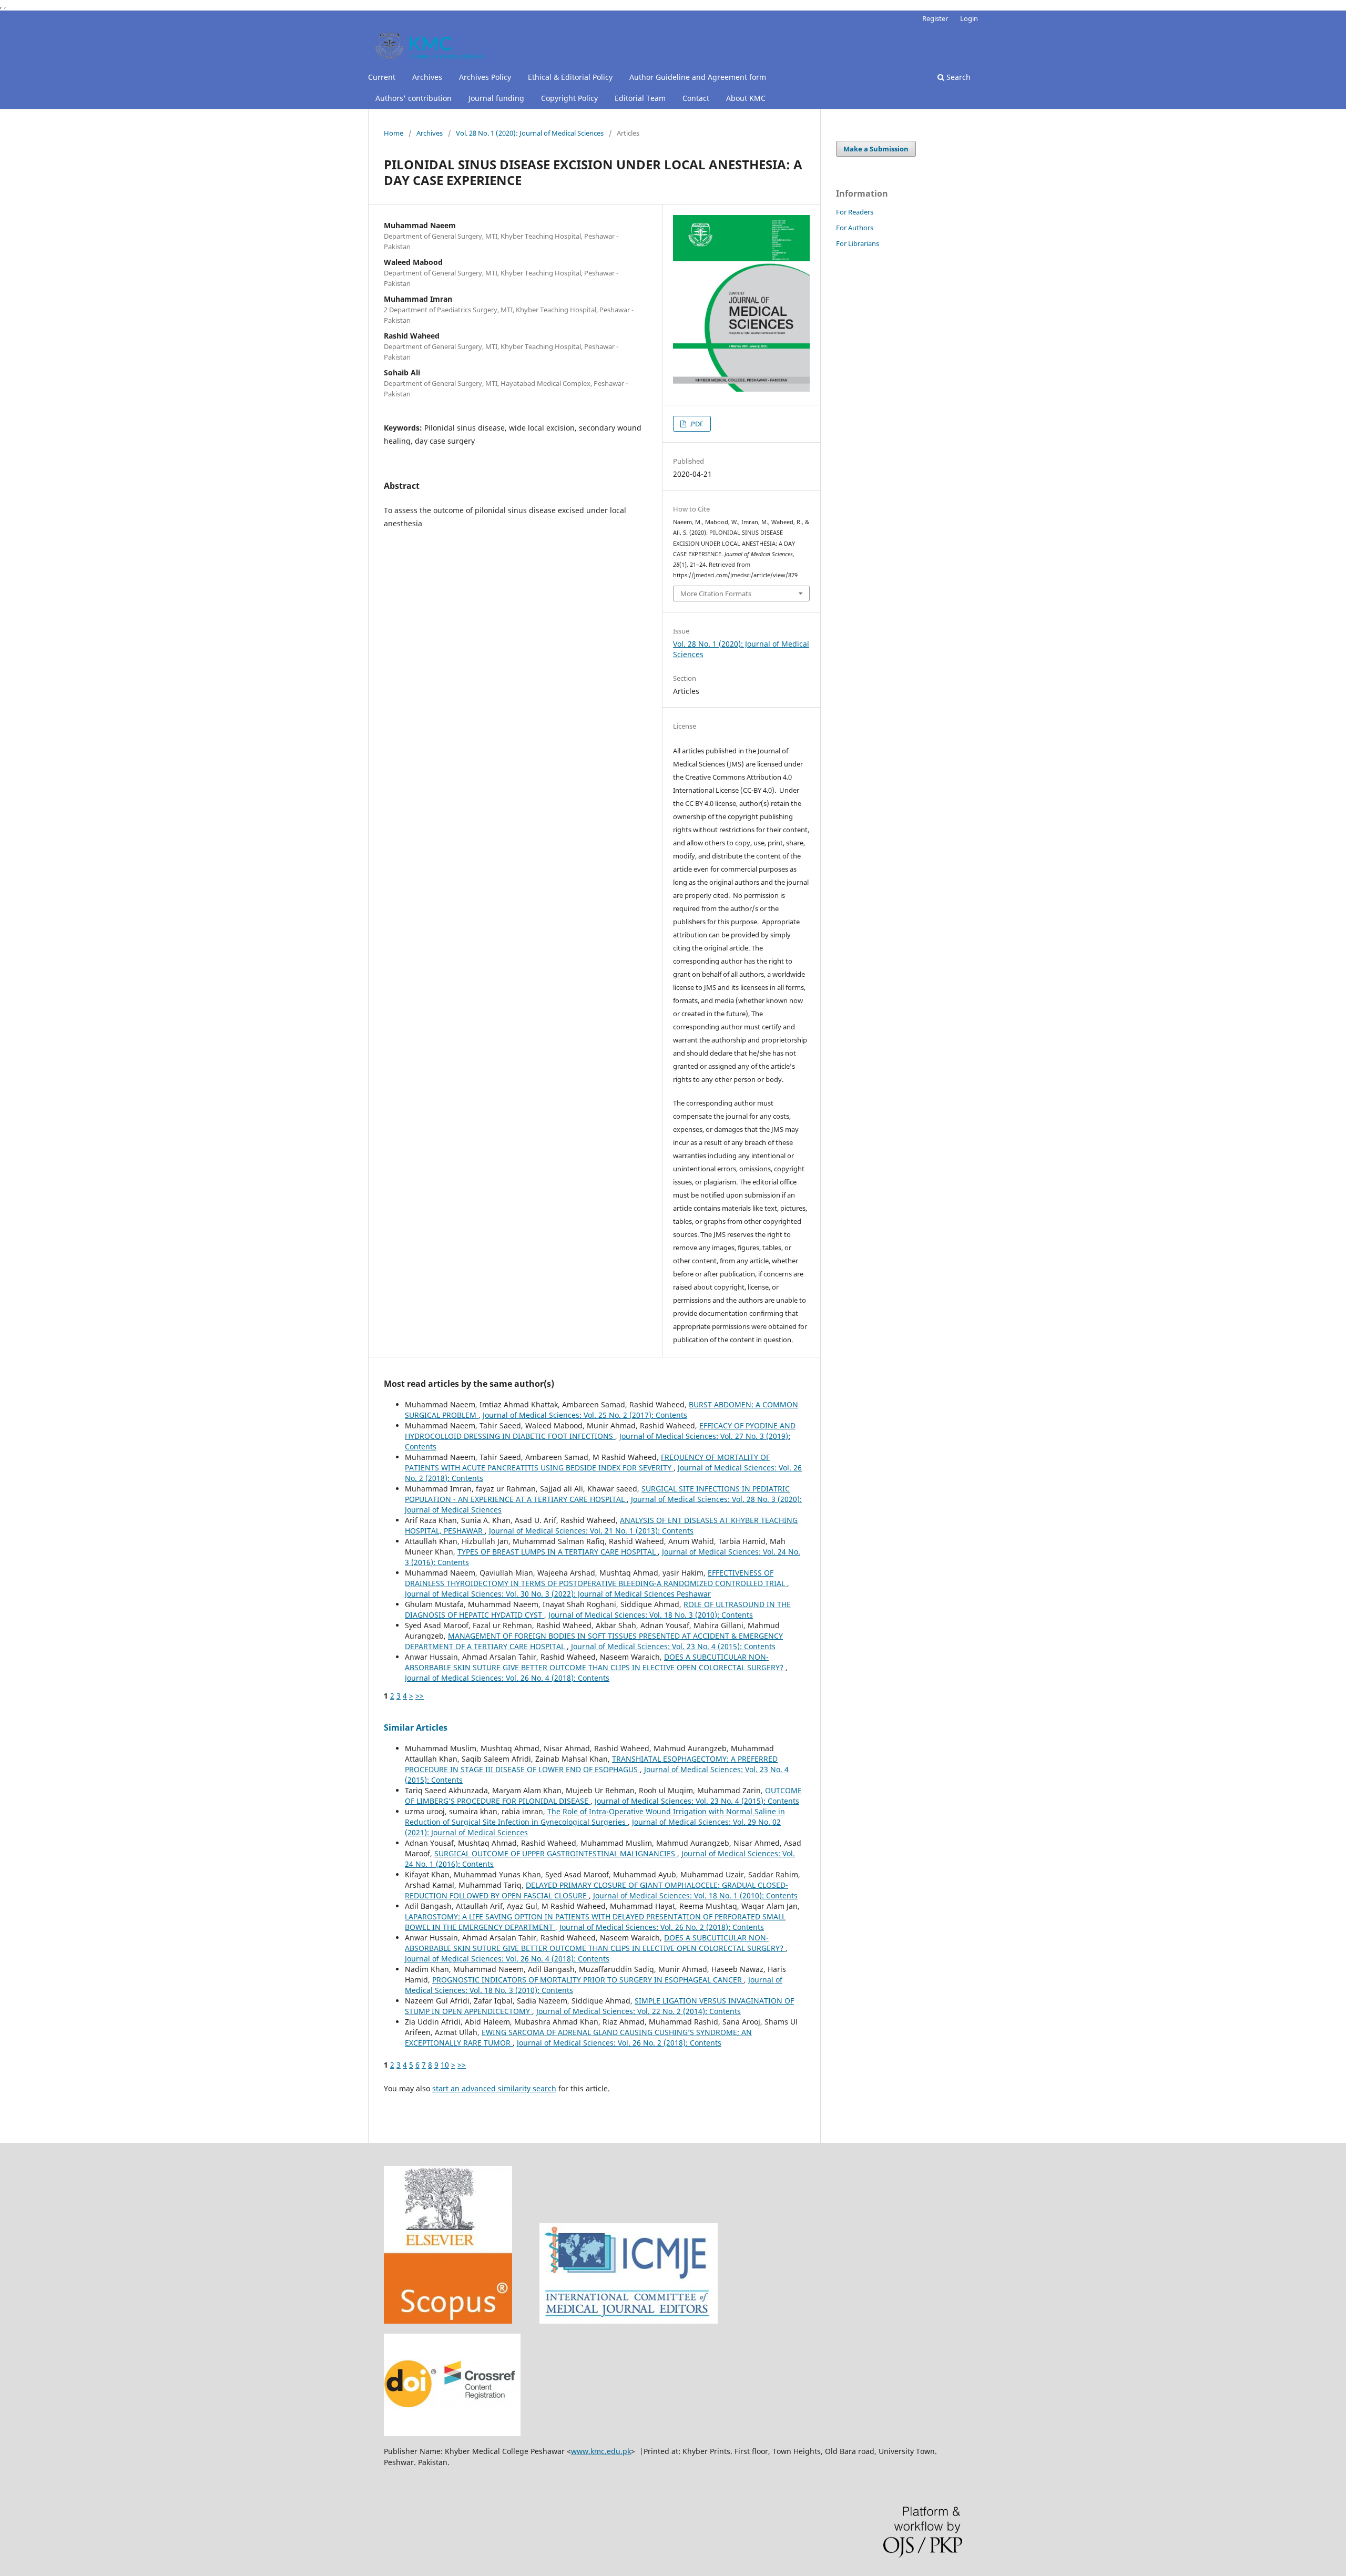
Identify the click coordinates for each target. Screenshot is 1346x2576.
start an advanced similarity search (494, 2088)
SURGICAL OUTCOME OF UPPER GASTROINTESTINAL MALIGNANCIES (556, 1853)
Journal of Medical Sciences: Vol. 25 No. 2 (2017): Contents (585, 1415)
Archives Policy (485, 77)
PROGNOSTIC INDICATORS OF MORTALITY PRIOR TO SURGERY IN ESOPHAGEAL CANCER (588, 1980)
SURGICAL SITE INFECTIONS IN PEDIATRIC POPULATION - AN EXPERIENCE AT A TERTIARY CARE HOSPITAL (597, 1494)
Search (957, 77)
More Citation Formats (716, 594)
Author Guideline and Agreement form (698, 77)
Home (394, 133)
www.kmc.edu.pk (601, 2451)
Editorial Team (640, 98)
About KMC (746, 98)
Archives (427, 77)
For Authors (855, 228)
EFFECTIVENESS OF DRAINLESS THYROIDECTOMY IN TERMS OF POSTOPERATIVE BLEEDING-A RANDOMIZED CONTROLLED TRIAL (596, 1578)
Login (969, 18)
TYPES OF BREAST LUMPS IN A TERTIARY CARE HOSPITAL (558, 1552)
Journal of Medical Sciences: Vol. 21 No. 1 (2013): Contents (591, 1531)
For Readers (855, 212)
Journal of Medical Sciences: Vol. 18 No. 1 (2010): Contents (695, 1895)
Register (935, 18)
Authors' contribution (414, 98)
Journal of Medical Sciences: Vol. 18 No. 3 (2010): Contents (651, 1615)
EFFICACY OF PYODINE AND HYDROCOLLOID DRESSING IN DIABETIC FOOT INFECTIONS (600, 1431)
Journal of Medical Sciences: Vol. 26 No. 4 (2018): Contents (507, 1678)
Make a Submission (876, 149)
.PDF (696, 424)
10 (445, 2065)
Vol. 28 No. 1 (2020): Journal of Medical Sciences (530, 133)
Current (382, 77)
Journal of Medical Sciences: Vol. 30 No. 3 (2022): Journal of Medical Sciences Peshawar (558, 1594)
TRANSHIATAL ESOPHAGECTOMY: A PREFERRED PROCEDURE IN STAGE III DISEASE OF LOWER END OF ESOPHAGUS (591, 1764)
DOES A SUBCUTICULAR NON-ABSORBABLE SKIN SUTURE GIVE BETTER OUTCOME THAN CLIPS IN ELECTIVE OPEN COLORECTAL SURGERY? (595, 1662)
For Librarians (858, 243)
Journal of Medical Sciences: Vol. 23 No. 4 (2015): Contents (673, 1646)
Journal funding (496, 98)
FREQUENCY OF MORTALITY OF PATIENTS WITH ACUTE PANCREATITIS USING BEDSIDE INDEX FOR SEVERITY (587, 1462)
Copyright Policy (569, 98)
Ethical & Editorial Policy (570, 77)
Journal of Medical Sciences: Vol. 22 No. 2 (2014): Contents (639, 2011)
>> (420, 1696)
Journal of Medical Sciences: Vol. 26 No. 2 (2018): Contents (662, 1927)
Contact (696, 98)
